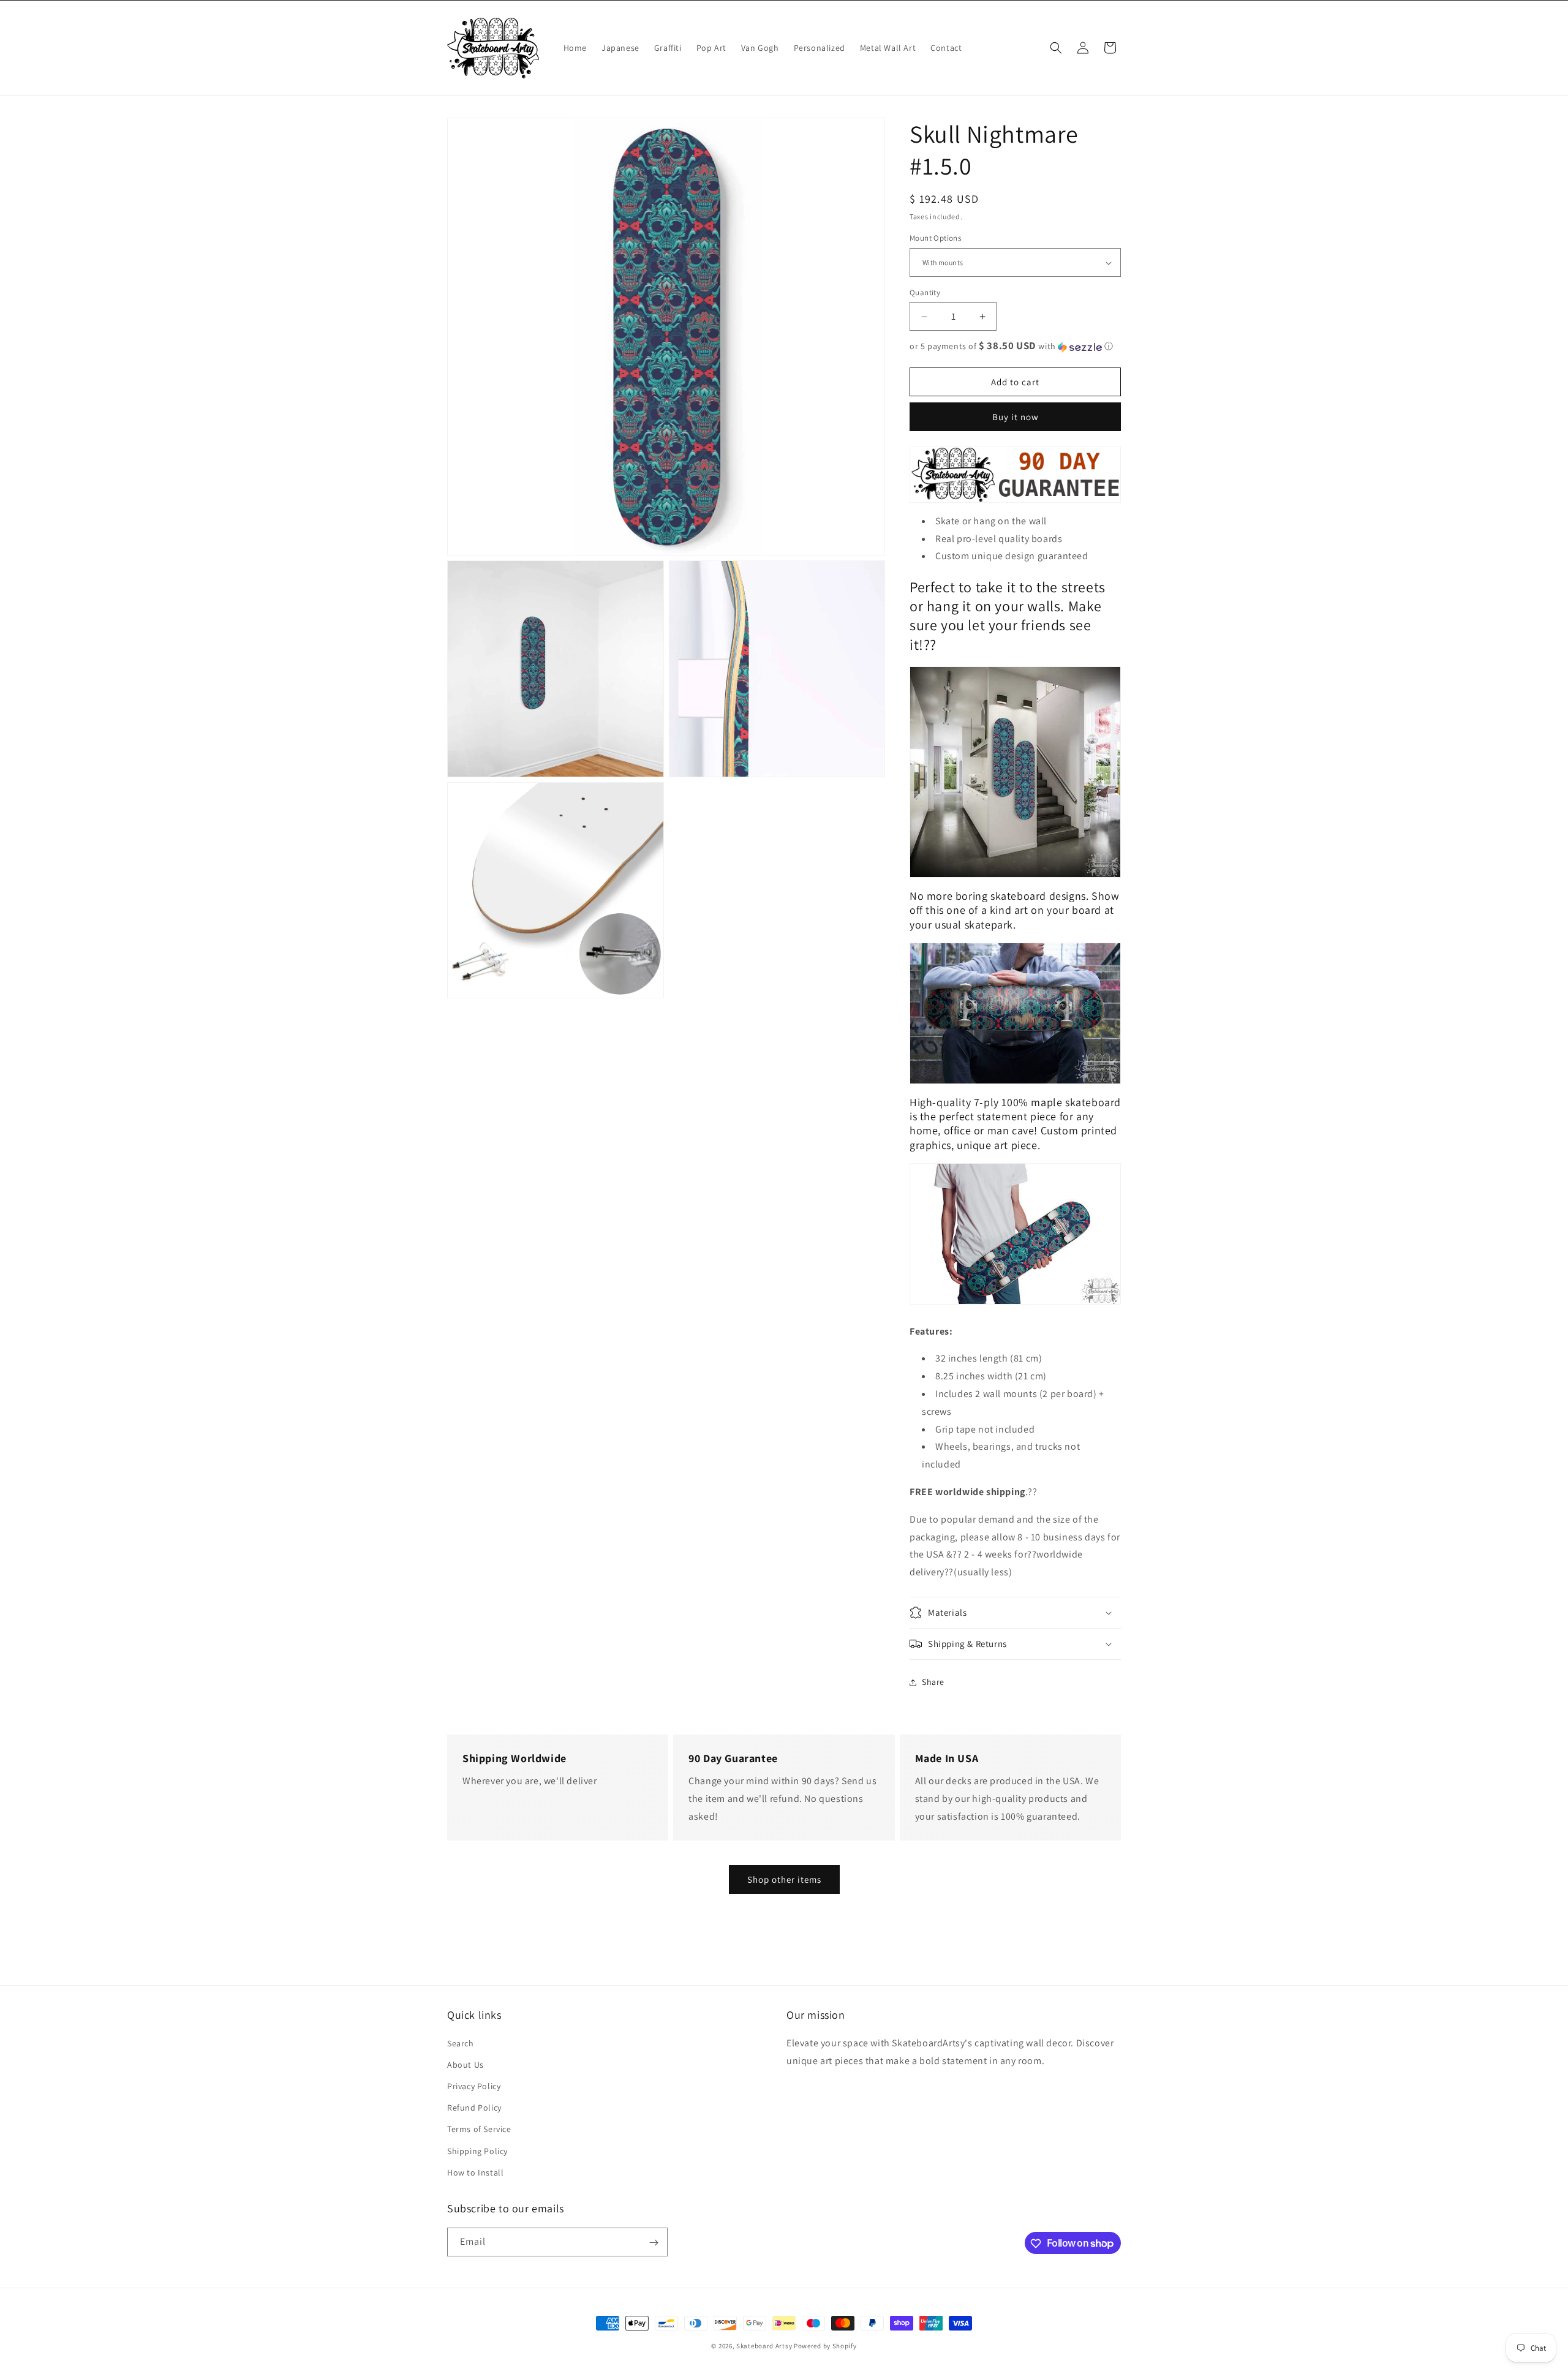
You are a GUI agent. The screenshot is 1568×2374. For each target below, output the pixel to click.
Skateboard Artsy (764, 2346)
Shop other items (784, 1879)
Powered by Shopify (825, 2346)
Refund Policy (474, 2107)
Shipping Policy (477, 2150)
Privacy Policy (474, 2086)
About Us (466, 2064)
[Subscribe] (654, 2243)
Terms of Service (479, 2129)
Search (461, 2043)
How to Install (475, 2172)
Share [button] (933, 1683)
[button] (1056, 48)
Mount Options (935, 239)
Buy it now (1016, 417)
